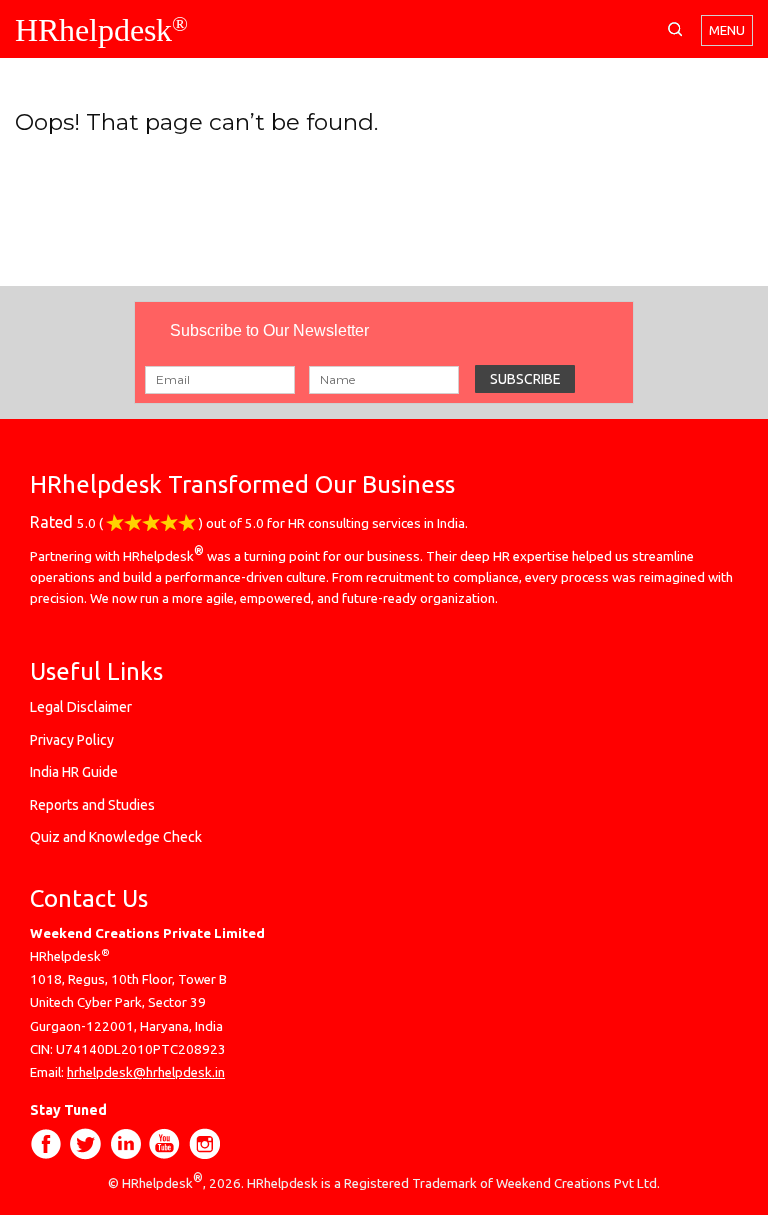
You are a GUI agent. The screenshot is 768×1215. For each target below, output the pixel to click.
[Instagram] (204, 1146)
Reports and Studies (92, 805)
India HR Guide (74, 772)
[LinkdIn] (128, 1146)
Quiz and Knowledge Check (116, 837)
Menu (727, 30)
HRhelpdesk (101, 30)
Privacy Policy (72, 740)
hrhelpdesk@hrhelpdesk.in (146, 1072)
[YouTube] (166, 1146)
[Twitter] (85, 1146)
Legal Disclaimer (81, 707)
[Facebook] (47, 1146)
